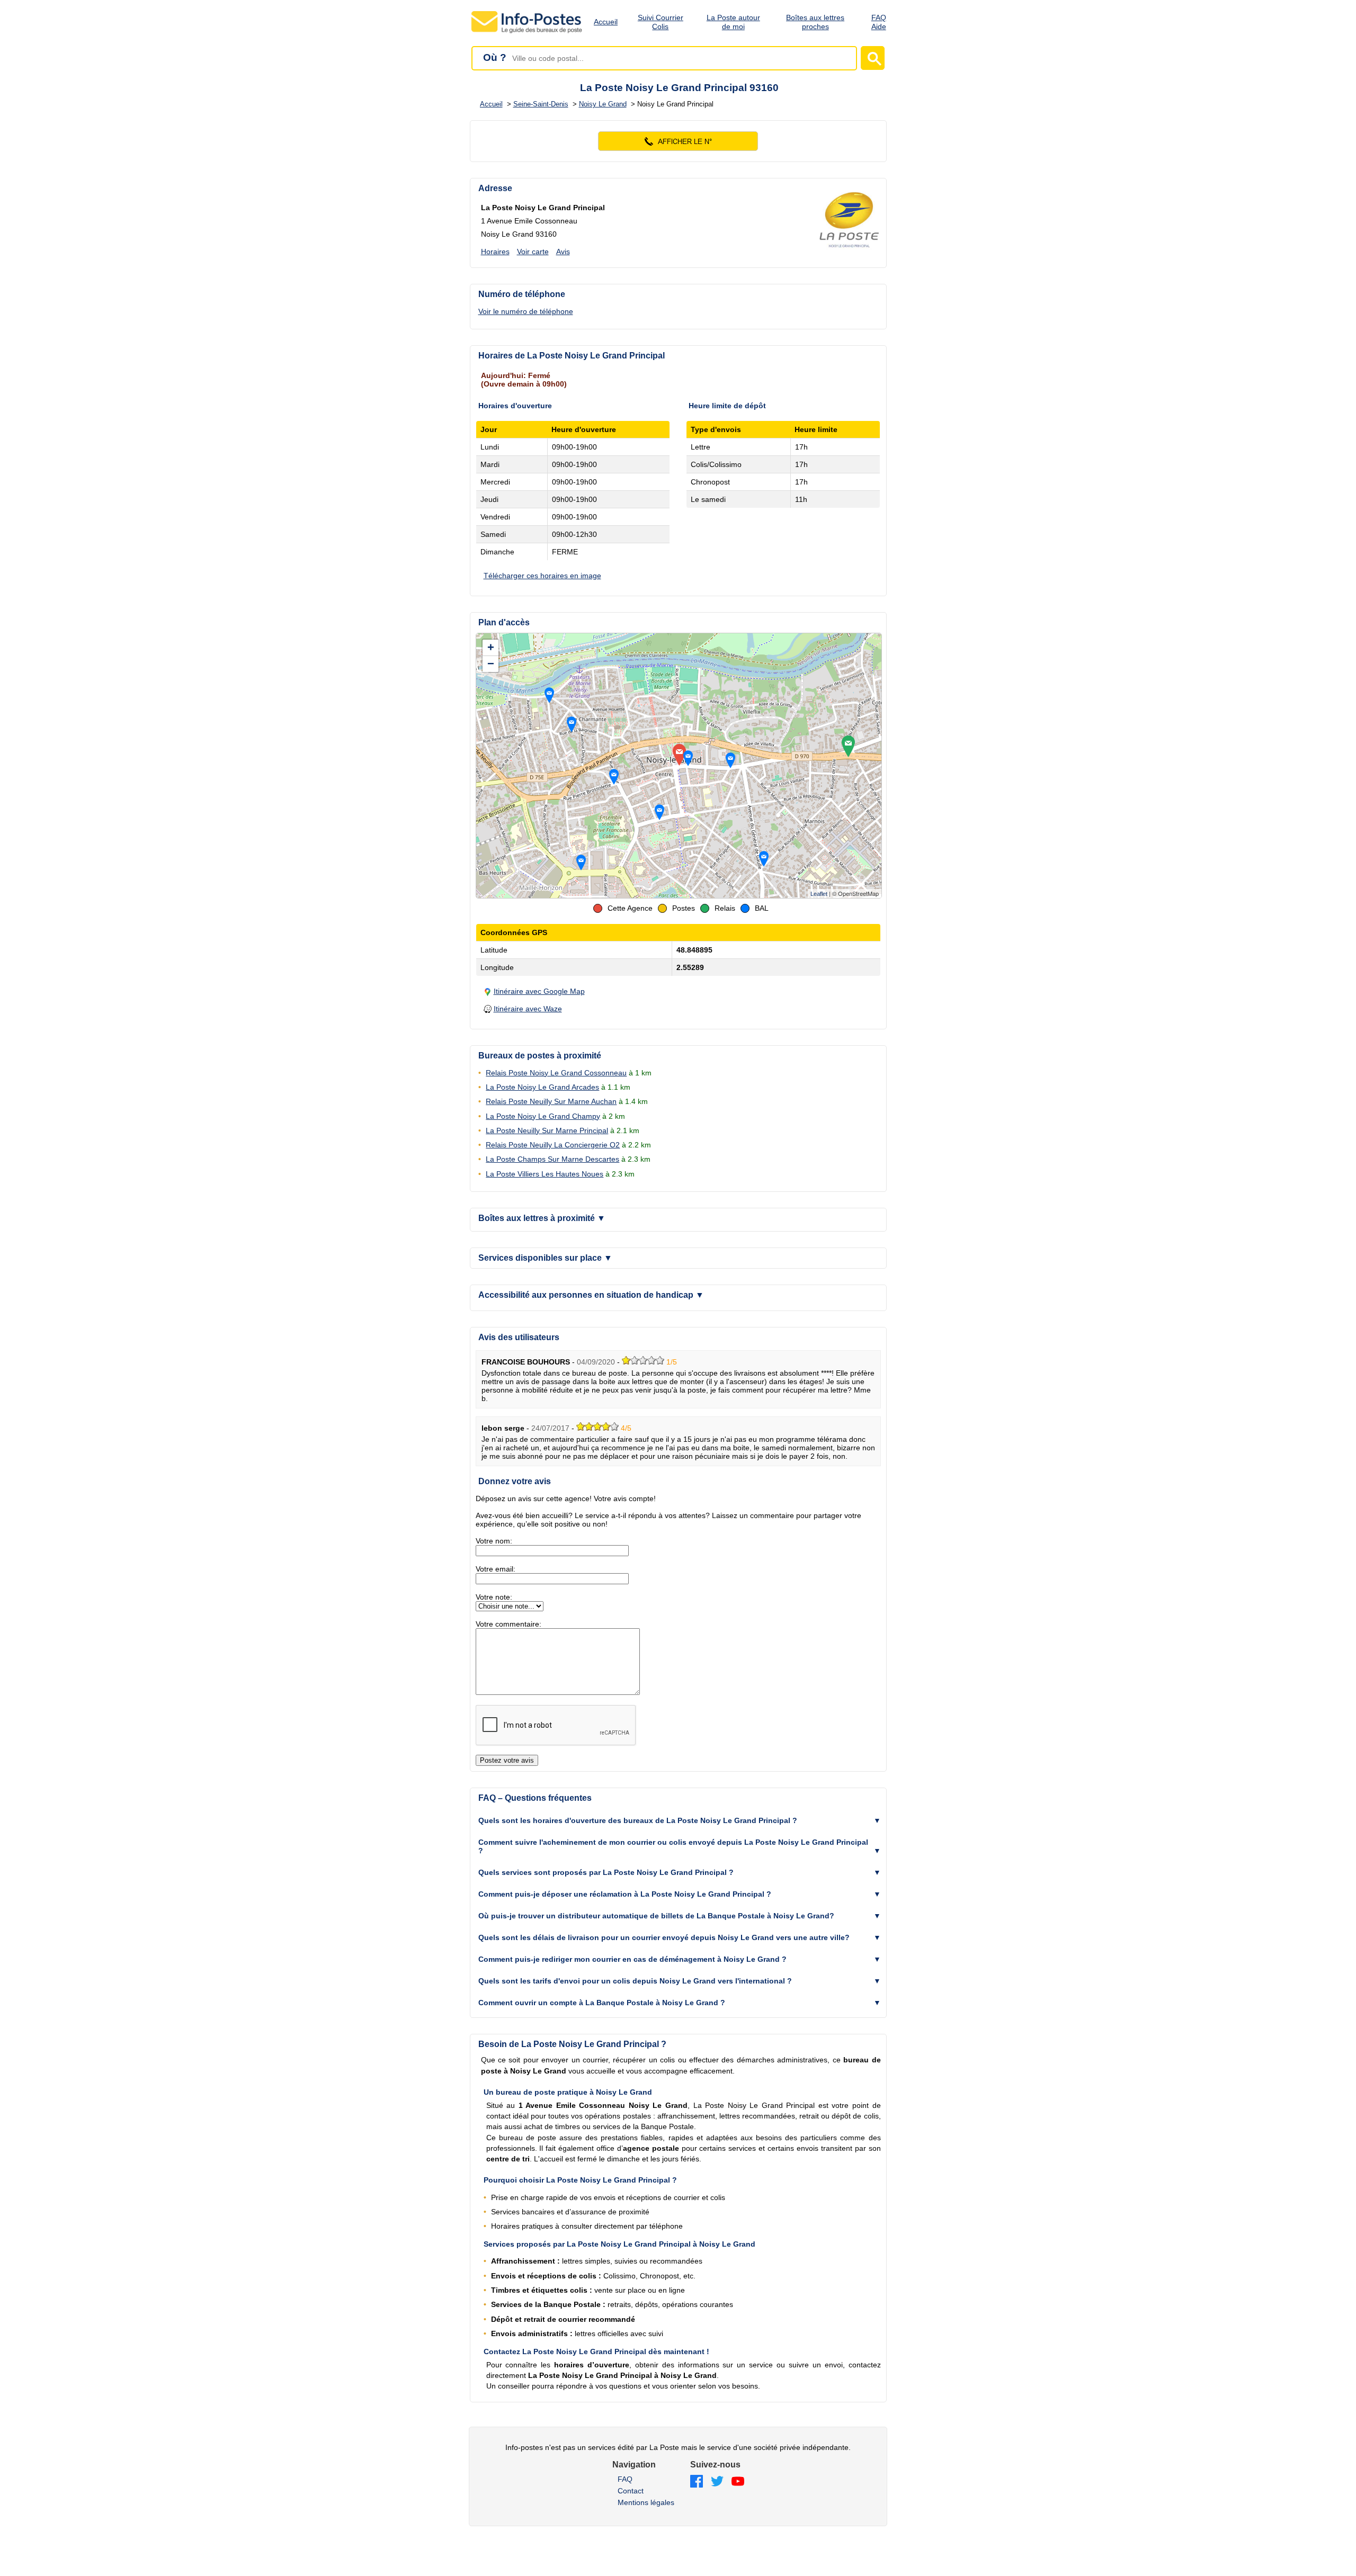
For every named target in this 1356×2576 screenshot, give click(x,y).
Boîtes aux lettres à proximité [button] (542, 1218)
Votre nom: (494, 1541)
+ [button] (491, 647)
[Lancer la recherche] (873, 58)
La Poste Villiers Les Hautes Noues (545, 1174)
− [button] (491, 664)
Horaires (495, 252)
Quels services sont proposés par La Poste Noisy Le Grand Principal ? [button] (606, 1872)
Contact (631, 2491)
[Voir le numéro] (678, 141)
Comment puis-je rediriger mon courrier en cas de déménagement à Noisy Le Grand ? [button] (632, 1959)
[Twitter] (717, 2482)
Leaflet (819, 894)
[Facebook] (697, 2482)
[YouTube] (738, 2482)
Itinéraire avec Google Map (539, 991)
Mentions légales (646, 2502)
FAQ (625, 2479)
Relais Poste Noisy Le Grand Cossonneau (556, 1073)
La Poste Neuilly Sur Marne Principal (547, 1130)
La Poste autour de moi (733, 22)
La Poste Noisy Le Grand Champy (543, 1116)
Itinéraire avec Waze (528, 1009)
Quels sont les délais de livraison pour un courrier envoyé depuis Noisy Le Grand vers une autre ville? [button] (664, 1937)
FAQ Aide (879, 22)
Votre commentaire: (508, 1624)
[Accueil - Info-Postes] (527, 33)
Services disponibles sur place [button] (545, 1258)
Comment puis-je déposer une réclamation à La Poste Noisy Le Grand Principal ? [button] (625, 1894)
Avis (563, 252)
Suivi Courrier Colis (661, 22)
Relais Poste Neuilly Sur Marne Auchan (551, 1101)
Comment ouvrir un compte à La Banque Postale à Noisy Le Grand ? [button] (602, 2003)
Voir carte (533, 252)
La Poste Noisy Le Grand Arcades (542, 1087)
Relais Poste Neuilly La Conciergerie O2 (553, 1145)
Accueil (606, 22)
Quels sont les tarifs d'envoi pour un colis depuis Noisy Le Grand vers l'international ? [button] (635, 1981)
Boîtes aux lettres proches (815, 22)
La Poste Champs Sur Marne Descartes (552, 1159)
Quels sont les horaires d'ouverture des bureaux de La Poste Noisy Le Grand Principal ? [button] (638, 1820)
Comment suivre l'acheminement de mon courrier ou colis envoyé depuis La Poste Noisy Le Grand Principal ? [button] (673, 1846)
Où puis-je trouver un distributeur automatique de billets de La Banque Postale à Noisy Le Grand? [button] (656, 1916)
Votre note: (494, 1597)
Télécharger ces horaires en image (542, 576)
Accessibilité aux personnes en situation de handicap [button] (591, 1295)
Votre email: (496, 1569)
